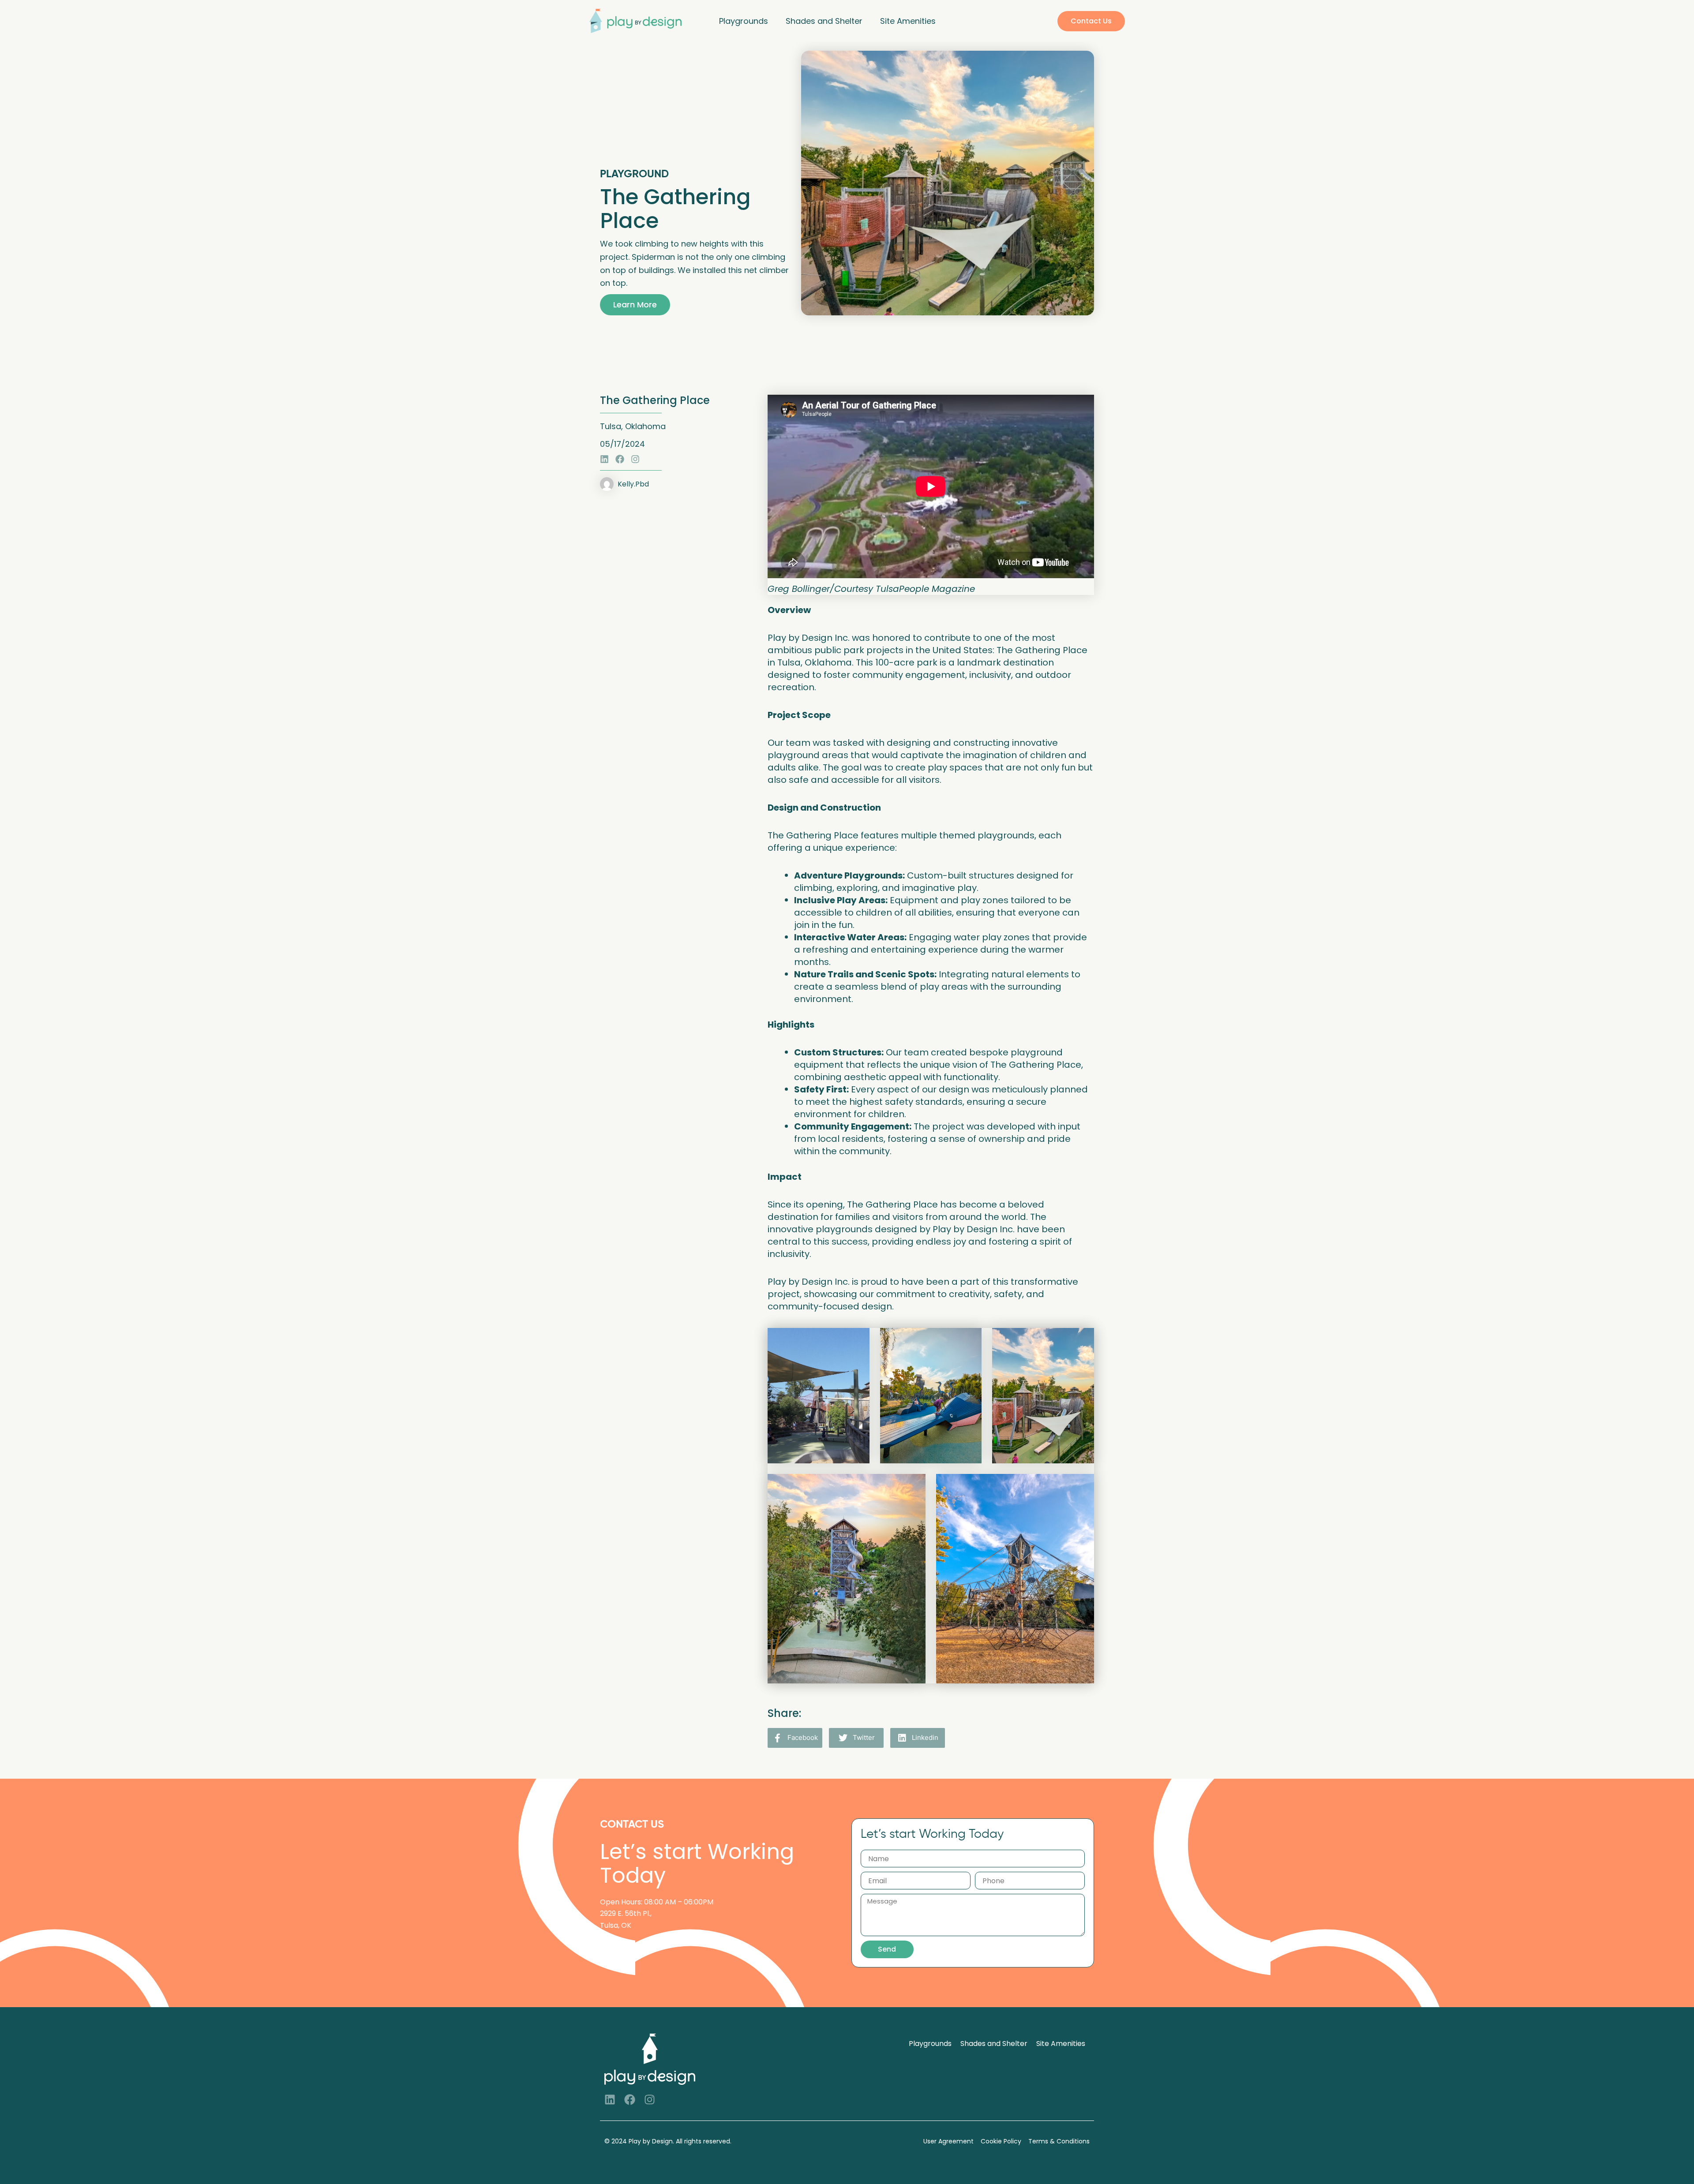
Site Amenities (908, 21)
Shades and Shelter (824, 21)
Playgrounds (744, 21)
